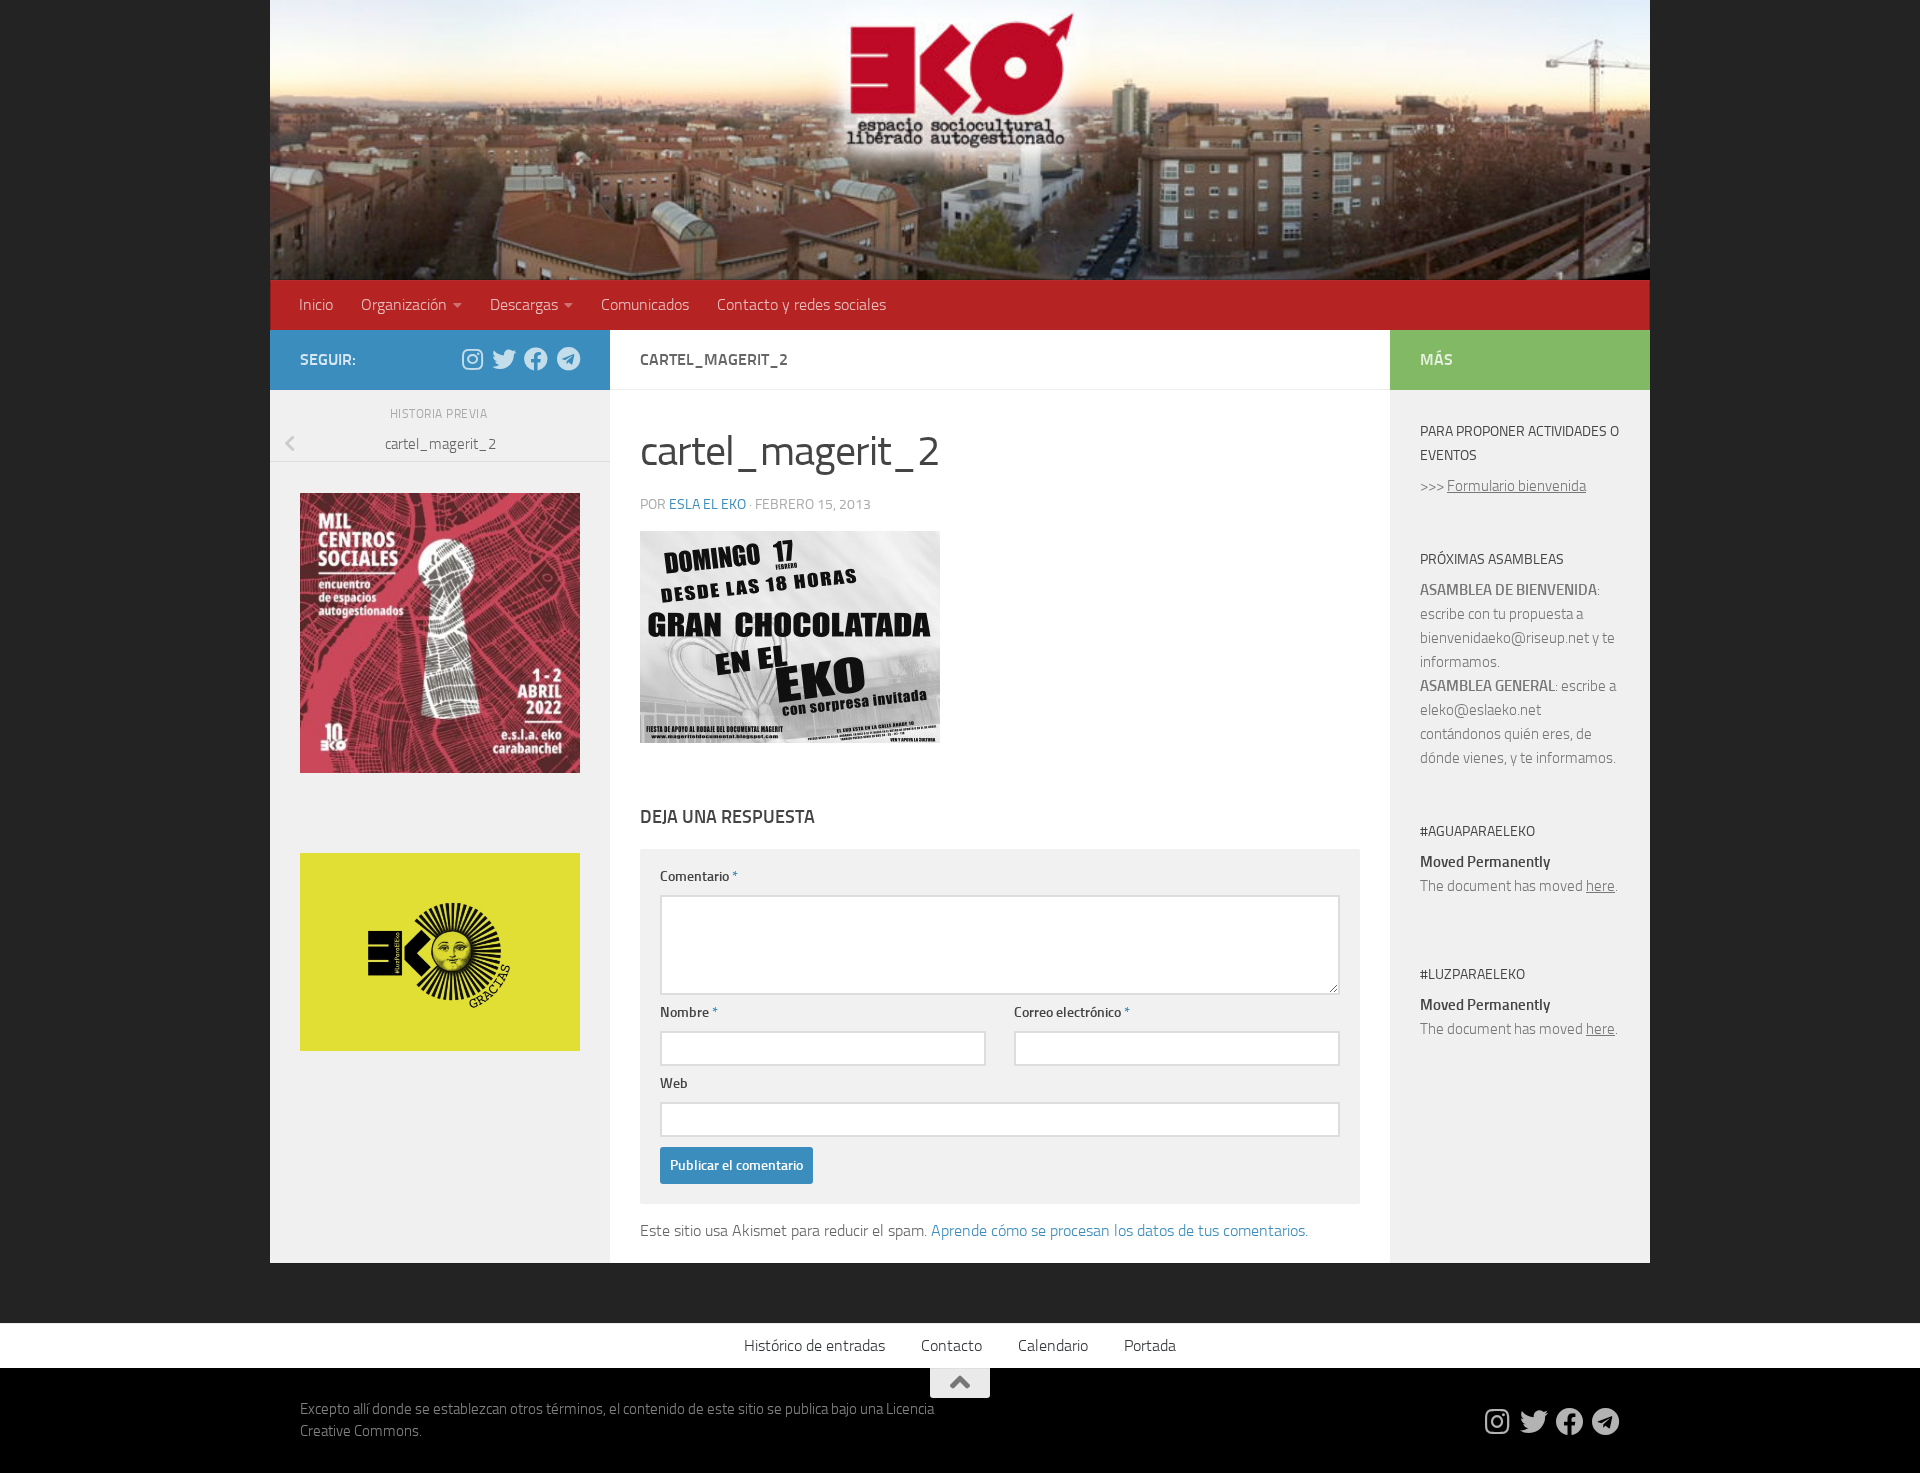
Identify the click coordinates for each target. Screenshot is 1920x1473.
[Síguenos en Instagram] (472, 359)
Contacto (951, 1345)
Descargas (524, 304)
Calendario (1053, 1345)
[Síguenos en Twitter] (504, 359)
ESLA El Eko (707, 504)
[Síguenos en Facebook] (536, 359)
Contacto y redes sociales (801, 304)
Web (674, 1083)
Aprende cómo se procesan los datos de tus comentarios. (1119, 1230)
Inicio (316, 304)
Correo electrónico (1072, 1012)
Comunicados (645, 304)
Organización (404, 304)
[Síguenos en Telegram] (568, 359)
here (1600, 886)
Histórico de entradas (814, 1345)
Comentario (699, 876)
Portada (1150, 1345)
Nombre (689, 1012)
